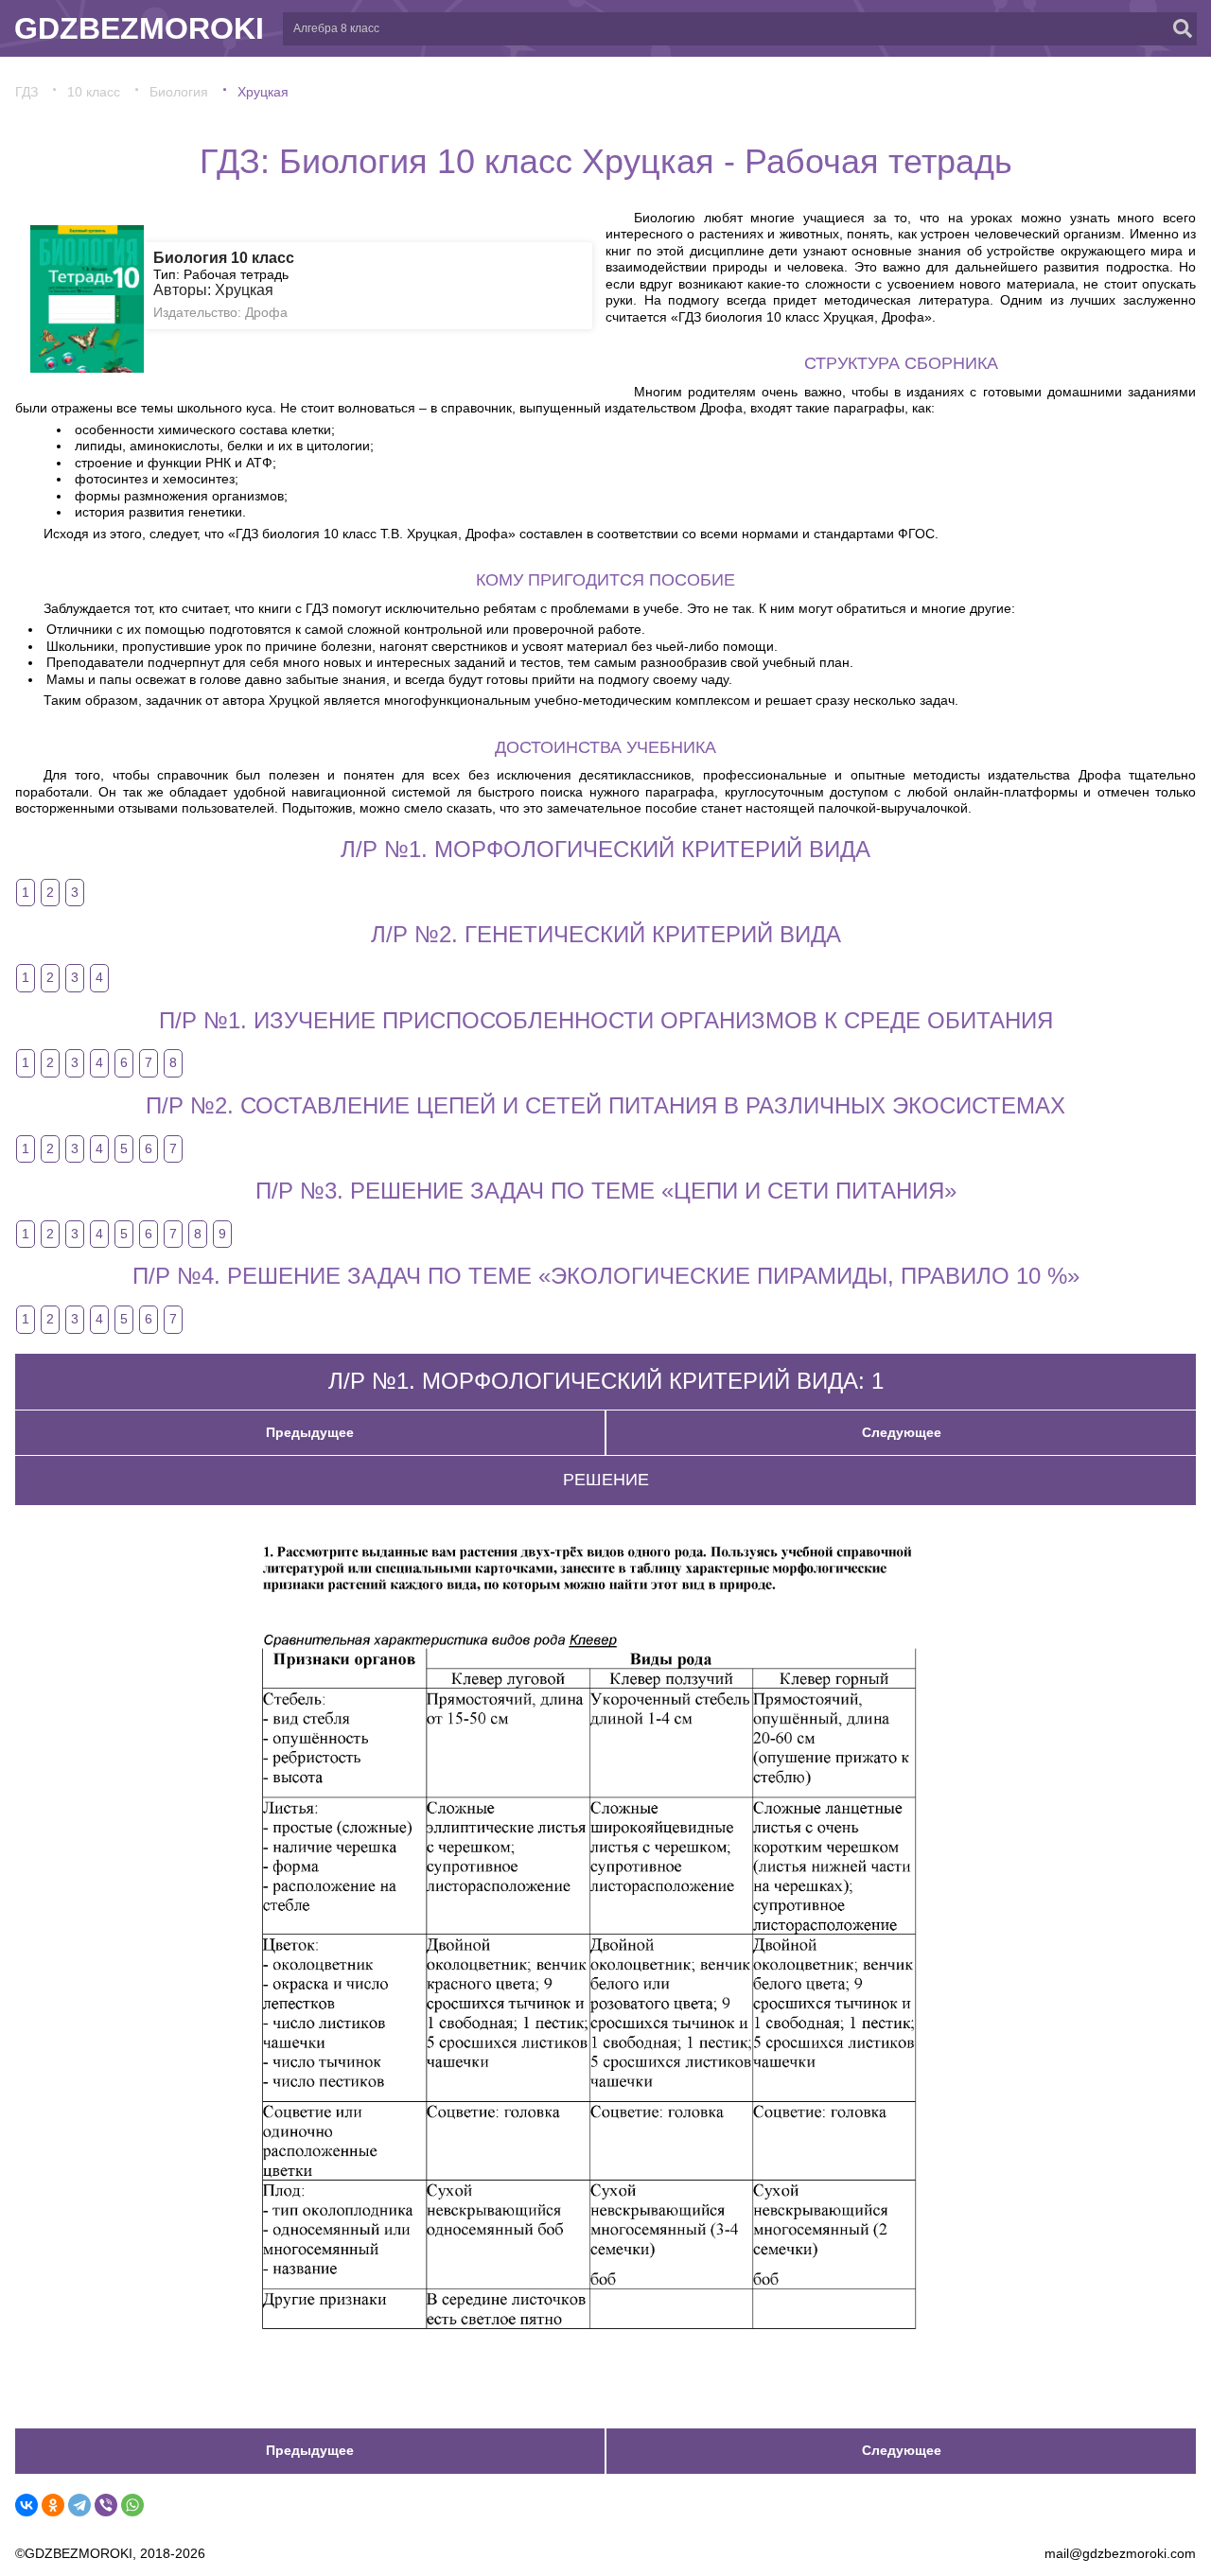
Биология (179, 92)
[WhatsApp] (132, 2505)
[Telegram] (79, 2505)
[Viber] (106, 2505)
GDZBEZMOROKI (139, 28)
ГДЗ (26, 92)
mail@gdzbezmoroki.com (1120, 2553)
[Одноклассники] (53, 2505)
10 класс (94, 92)
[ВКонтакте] (26, 2505)
